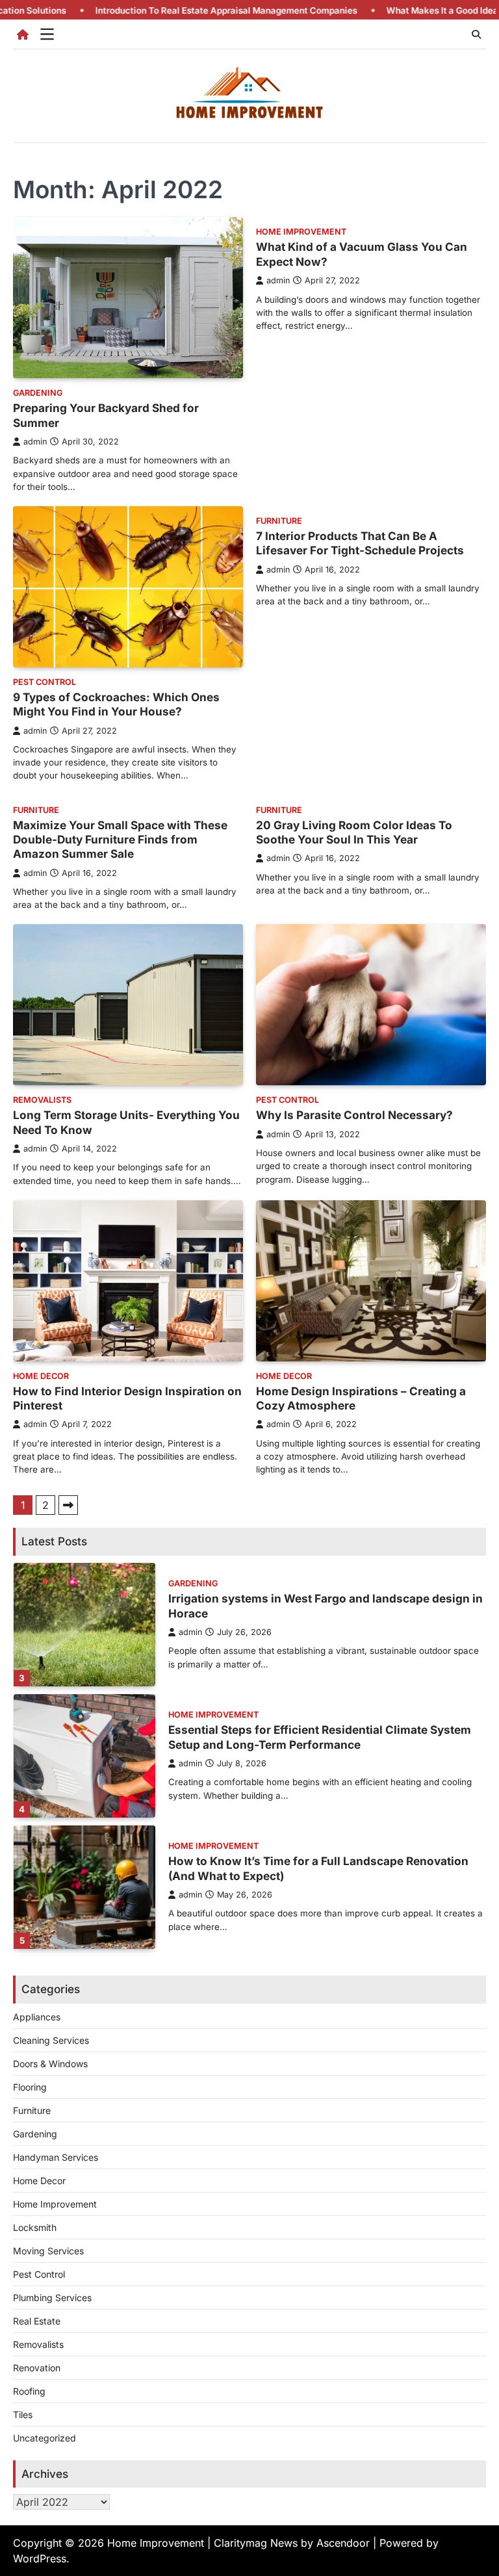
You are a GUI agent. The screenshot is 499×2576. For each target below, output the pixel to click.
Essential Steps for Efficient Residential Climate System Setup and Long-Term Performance (320, 1737)
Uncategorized (45, 2438)
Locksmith (35, 2227)
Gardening (38, 393)
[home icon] (23, 34)
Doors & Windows (50, 2064)
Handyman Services (56, 2157)
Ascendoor (343, 2543)
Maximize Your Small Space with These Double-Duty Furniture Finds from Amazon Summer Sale (120, 840)
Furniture (279, 521)
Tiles (23, 2415)
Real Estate (37, 2321)
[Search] (476, 34)
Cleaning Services (51, 2040)
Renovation (37, 2368)
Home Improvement (301, 232)
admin (35, 442)
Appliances (37, 2017)
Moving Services (48, 2251)
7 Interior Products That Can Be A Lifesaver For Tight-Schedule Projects (360, 543)
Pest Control (45, 682)
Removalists (42, 1100)
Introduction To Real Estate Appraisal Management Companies (161, 10)
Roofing (29, 2391)
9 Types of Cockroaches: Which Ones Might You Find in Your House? (116, 704)
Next (68, 1505)
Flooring (30, 2087)
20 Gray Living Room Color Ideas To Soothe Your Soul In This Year (354, 832)
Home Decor (41, 1376)
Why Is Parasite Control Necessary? (354, 1115)
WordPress (40, 2558)
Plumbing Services (52, 2298)
